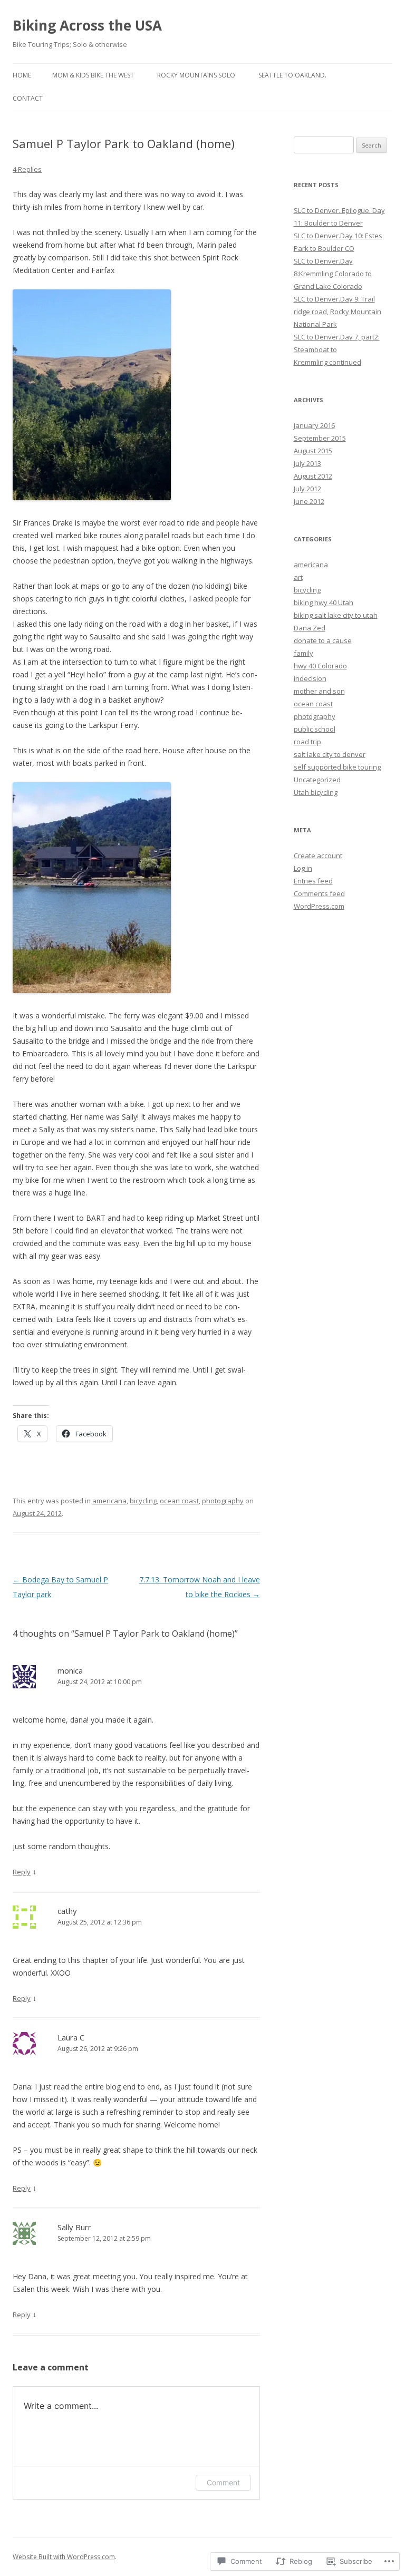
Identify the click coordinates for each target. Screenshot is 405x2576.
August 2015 (313, 451)
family (303, 653)
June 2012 (309, 501)
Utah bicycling (316, 792)
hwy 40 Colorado (320, 666)
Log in (303, 868)
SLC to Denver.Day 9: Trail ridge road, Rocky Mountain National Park (337, 312)
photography (223, 1501)
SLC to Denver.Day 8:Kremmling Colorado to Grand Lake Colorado (333, 274)
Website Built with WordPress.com (64, 2557)
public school (315, 729)
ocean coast (179, 1501)
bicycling (143, 1501)
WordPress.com (319, 906)
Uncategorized (317, 780)
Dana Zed (310, 628)
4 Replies (27, 169)
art (298, 577)
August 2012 (313, 476)
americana (109, 1501)
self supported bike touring (337, 767)
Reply (22, 1872)
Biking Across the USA (87, 25)
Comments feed (319, 893)
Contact (28, 98)
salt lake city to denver (330, 754)
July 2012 (307, 489)
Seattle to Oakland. (292, 75)
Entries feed (313, 881)
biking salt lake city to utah (336, 615)
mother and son (319, 691)
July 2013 (307, 463)
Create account (318, 856)
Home (22, 75)
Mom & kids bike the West (93, 75)
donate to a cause (323, 640)
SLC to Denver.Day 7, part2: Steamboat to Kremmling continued (337, 349)
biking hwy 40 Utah (324, 602)
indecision (310, 678)
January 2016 (314, 425)
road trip (307, 742)
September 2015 (320, 438)
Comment (223, 2482)
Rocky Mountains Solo (196, 75)
